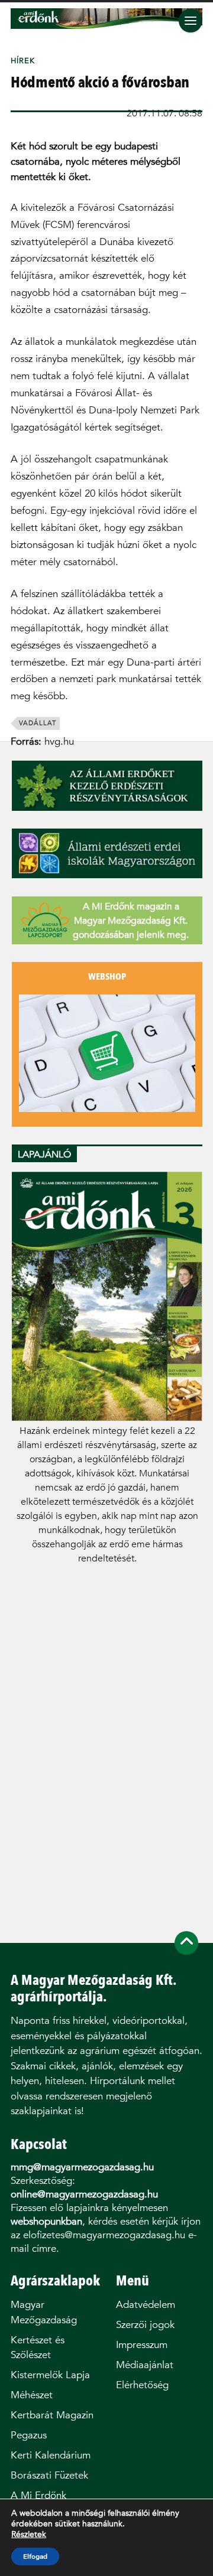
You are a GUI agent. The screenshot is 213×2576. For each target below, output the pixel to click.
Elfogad (35, 2557)
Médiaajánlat (145, 2365)
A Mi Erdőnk (38, 2495)
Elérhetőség (142, 2385)
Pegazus (29, 2435)
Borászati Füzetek (49, 2475)
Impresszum (142, 2345)
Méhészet (32, 2395)
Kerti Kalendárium (51, 2455)
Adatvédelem (146, 2305)
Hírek (23, 61)
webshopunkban (46, 2221)
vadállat (38, 723)
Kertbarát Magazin (52, 2415)
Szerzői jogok (145, 2325)
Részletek (29, 2535)
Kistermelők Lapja (50, 2375)
